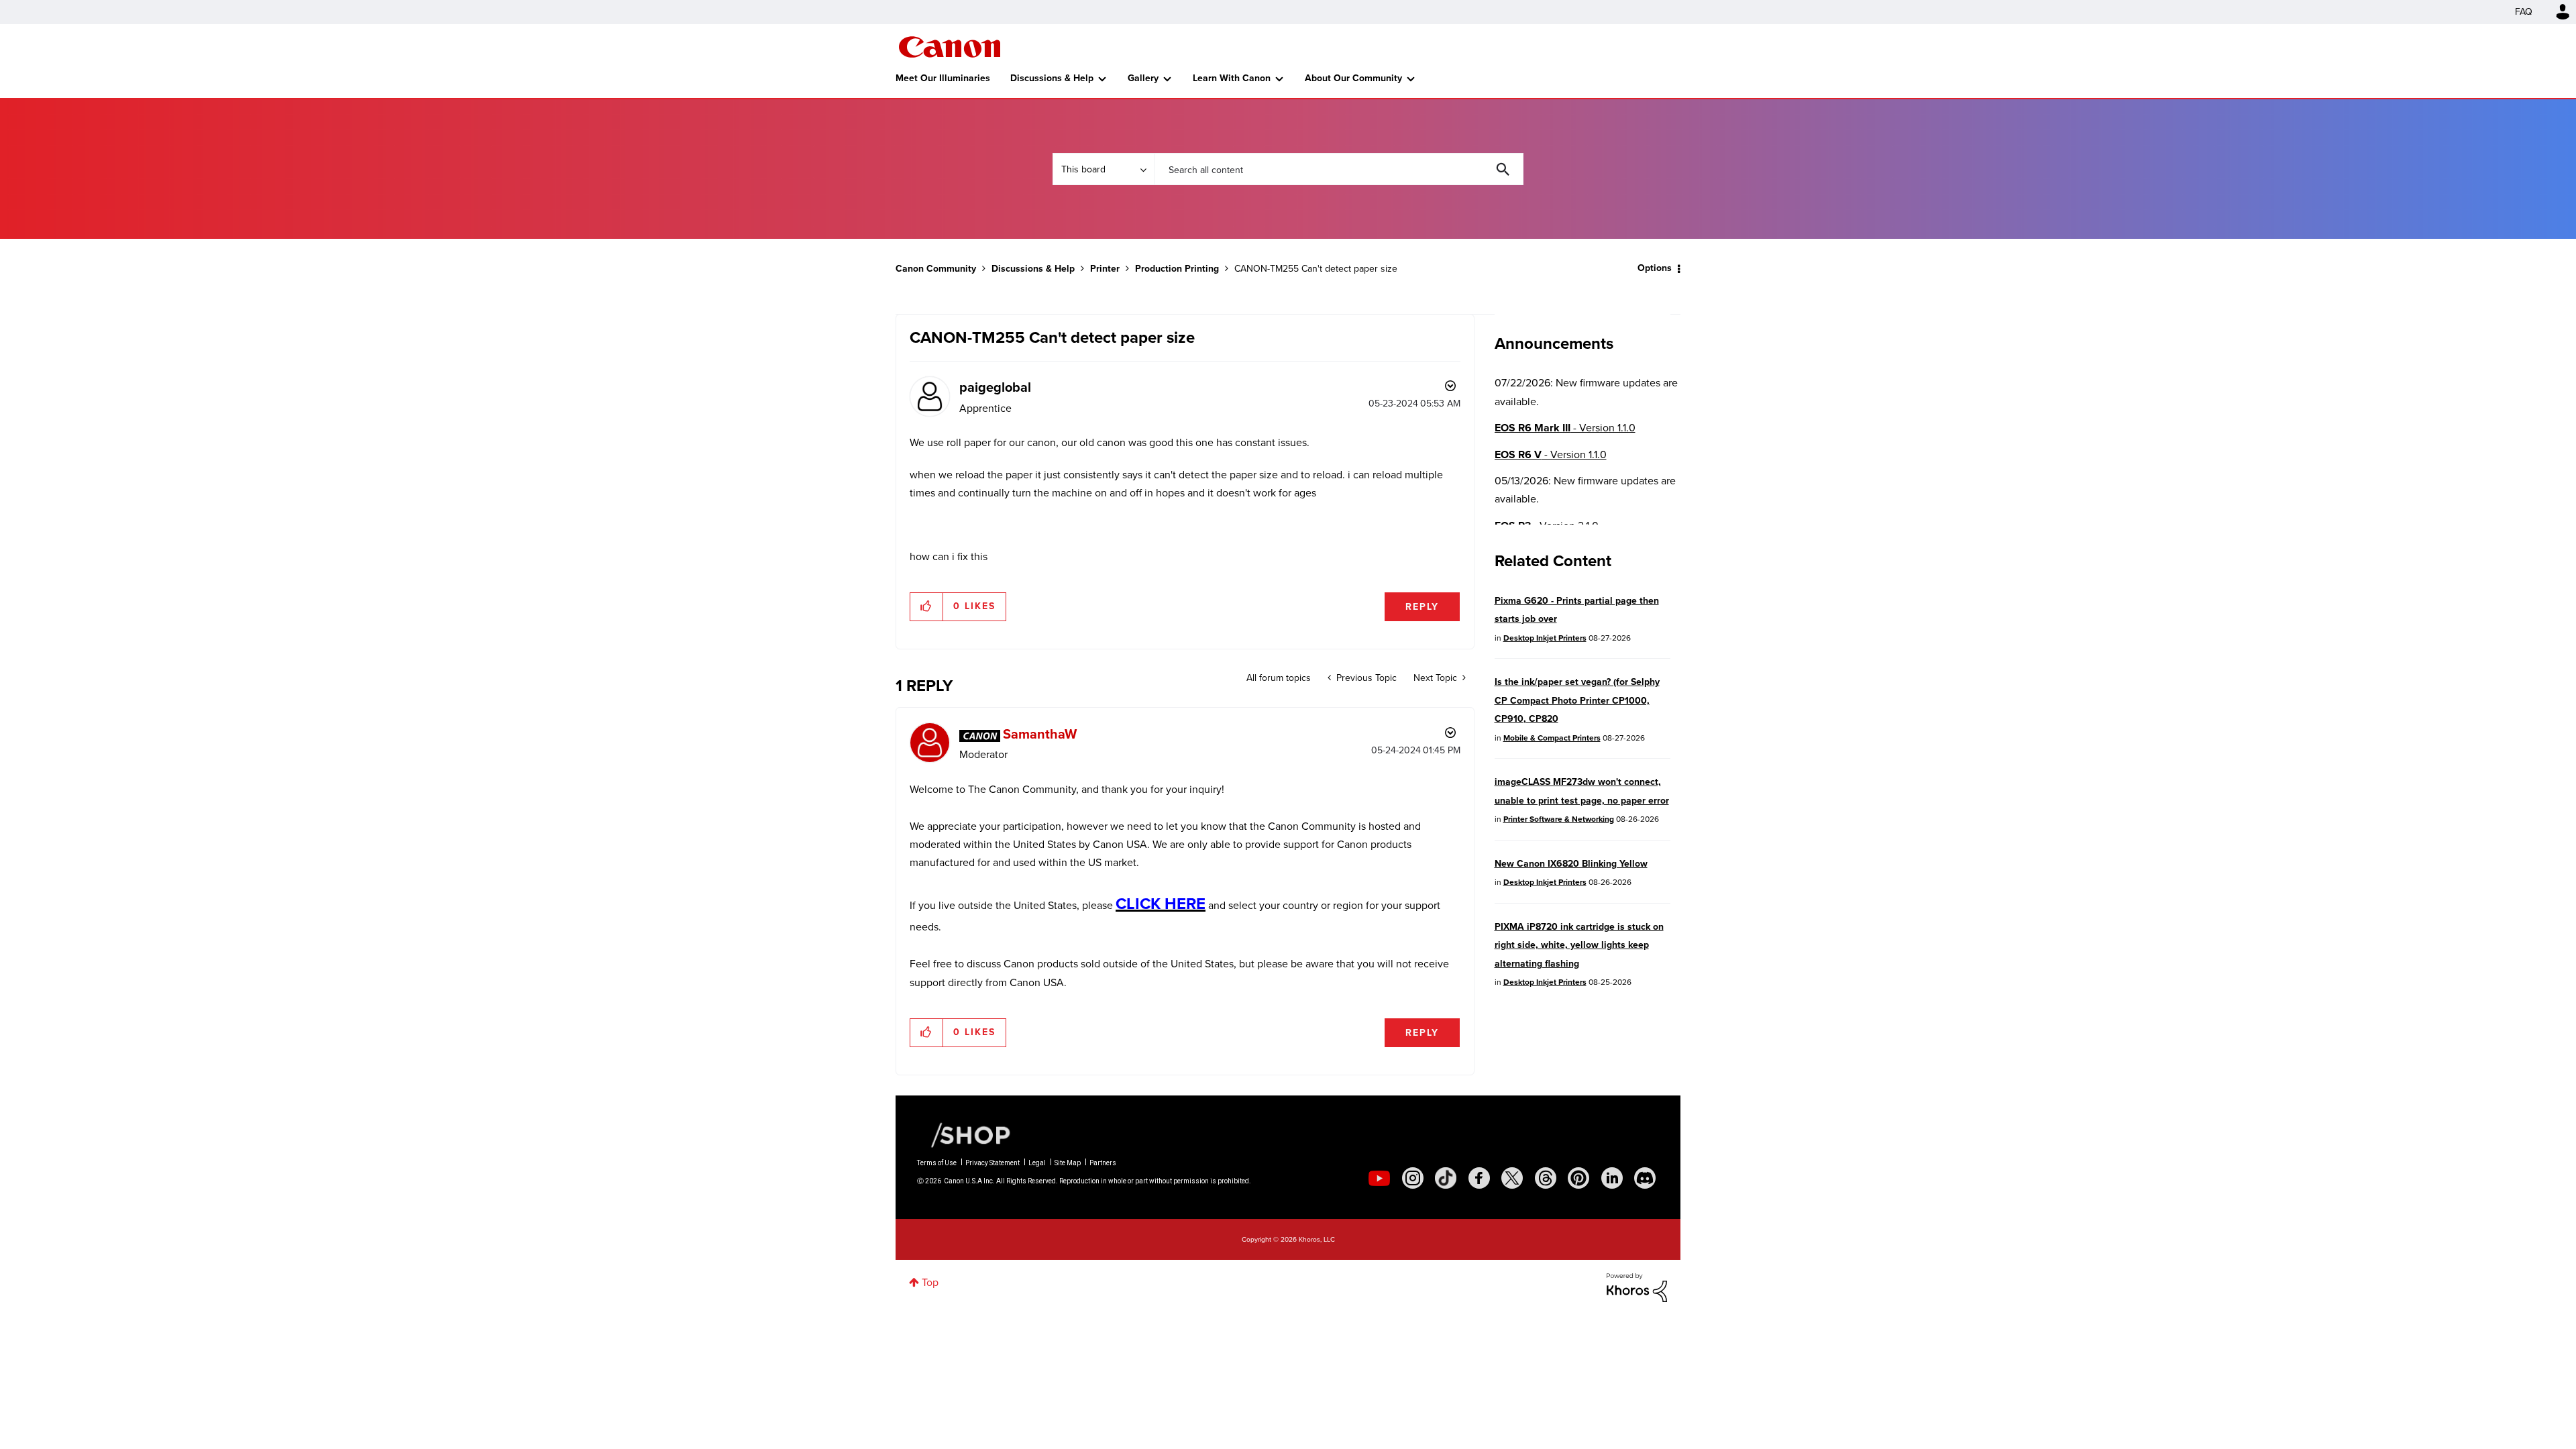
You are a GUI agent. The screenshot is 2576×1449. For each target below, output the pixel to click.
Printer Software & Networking (1559, 819)
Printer (1105, 269)
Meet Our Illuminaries (943, 78)
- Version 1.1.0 (1565, 428)
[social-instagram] (1413, 1178)
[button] (927, 606)
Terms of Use (937, 1163)
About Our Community (1353, 78)
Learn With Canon (1232, 78)
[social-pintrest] (1578, 1178)
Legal (1037, 1163)
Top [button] (930, 1282)
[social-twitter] (1512, 1178)
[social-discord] (1645, 1178)
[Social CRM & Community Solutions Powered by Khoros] (1637, 1286)
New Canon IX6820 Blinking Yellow (1571, 864)
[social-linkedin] (1612, 1178)
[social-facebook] (1479, 1178)
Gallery (1143, 78)
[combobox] (1339, 169)
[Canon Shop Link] (964, 1134)
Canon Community (950, 47)
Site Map (1068, 1163)
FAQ (2524, 12)
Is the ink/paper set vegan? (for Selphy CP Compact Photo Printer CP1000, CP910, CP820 (1577, 700)
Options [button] (1655, 268)
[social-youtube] (1379, 1178)
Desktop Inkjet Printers (1545, 638)
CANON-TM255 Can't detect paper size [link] (1316, 269)
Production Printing (1177, 269)
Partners (1103, 1163)
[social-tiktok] (1446, 1178)
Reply (1422, 607)
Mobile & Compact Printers (1552, 738)
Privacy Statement (992, 1163)
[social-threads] (1546, 1178)
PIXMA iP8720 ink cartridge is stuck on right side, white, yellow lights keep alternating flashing (1579, 945)
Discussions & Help (1052, 78)
